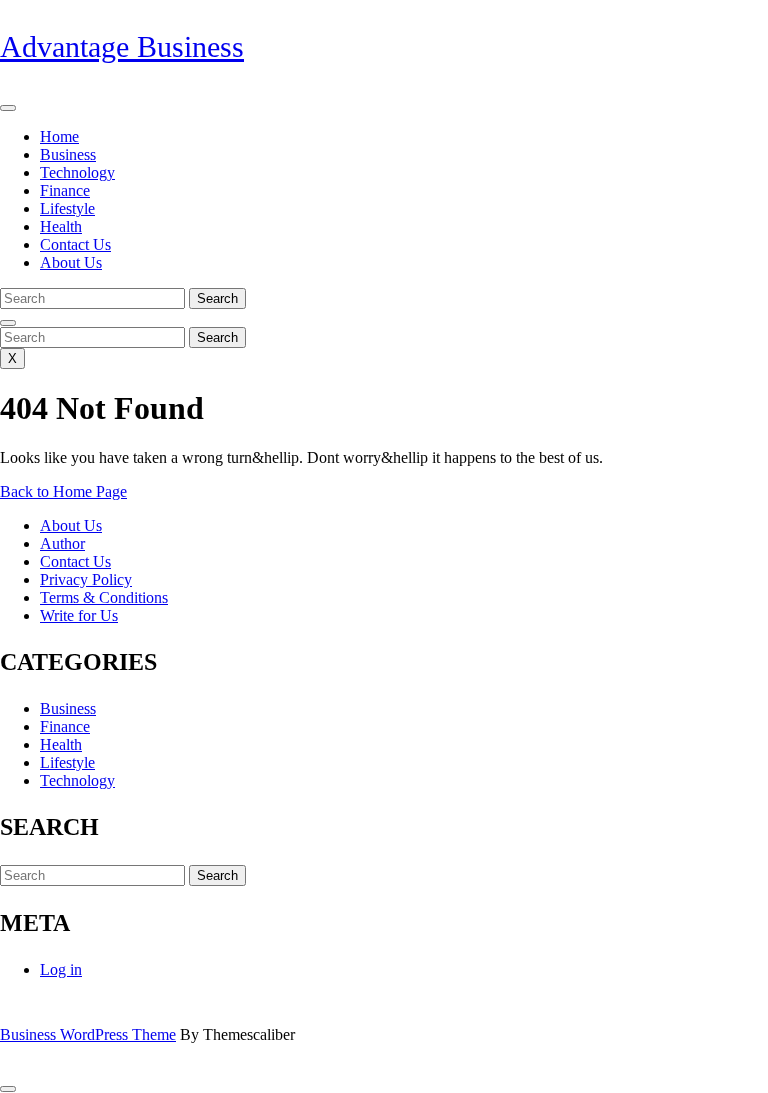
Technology (77, 172)
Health (61, 226)
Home (59, 136)
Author (62, 543)
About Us (71, 262)
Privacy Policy (86, 579)
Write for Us (79, 615)
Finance (65, 190)
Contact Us (75, 244)
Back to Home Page (63, 491)
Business (68, 154)
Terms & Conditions (104, 597)
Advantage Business (122, 46)
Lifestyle (67, 208)
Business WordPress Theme (88, 1034)
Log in (61, 969)
